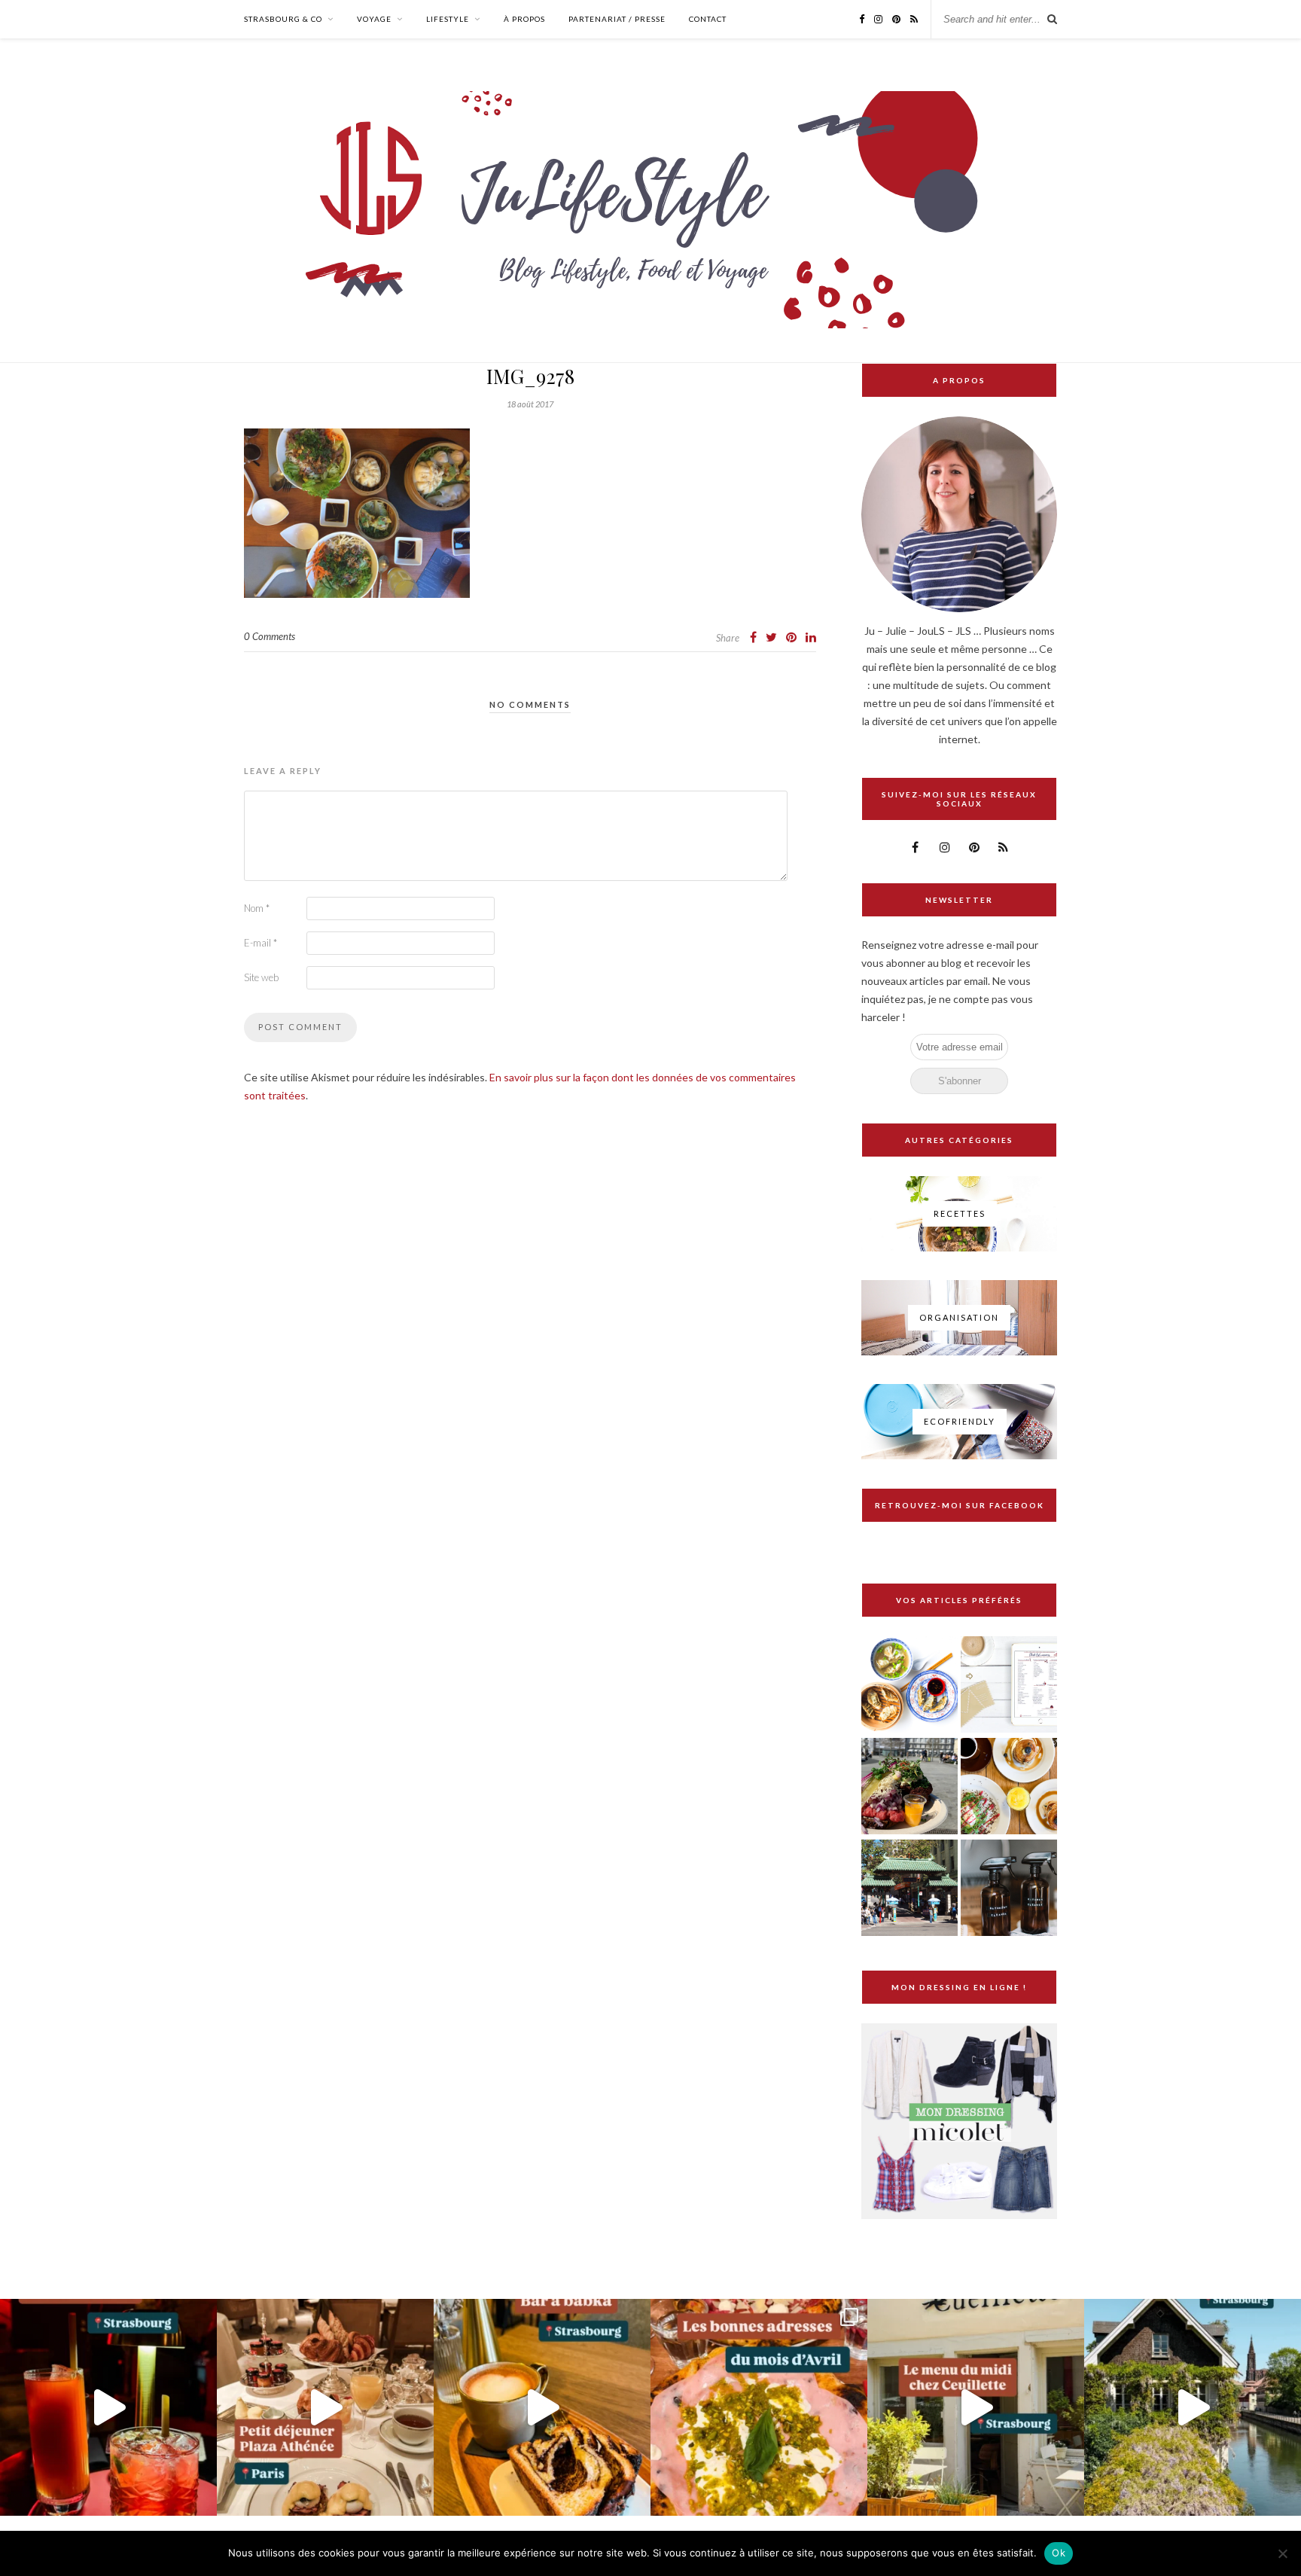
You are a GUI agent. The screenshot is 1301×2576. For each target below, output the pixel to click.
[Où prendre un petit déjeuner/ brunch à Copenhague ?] (1009, 1787)
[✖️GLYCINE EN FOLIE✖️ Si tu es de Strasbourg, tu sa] (1193, 2407)
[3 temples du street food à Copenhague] (909, 1787)
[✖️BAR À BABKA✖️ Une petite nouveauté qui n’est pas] (542, 2407)
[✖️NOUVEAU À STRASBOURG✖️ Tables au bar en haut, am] (108, 2407)
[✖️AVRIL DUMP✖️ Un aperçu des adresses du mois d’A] (759, 2407)
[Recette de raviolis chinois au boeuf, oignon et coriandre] (909, 1686)
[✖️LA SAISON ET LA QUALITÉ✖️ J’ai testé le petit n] (976, 2407)
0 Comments (270, 636)
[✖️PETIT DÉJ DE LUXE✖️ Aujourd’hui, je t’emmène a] (325, 2407)
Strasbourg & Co (283, 19)
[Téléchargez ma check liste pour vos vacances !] (1009, 1686)
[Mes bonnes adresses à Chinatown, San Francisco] (909, 1889)
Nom (257, 908)
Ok (1059, 2553)
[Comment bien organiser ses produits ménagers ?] (1009, 1889)
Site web (261, 977)
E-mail (261, 943)
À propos (524, 19)
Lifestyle (448, 19)
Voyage (374, 19)
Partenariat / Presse (617, 19)
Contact (708, 19)
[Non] (1282, 2553)
